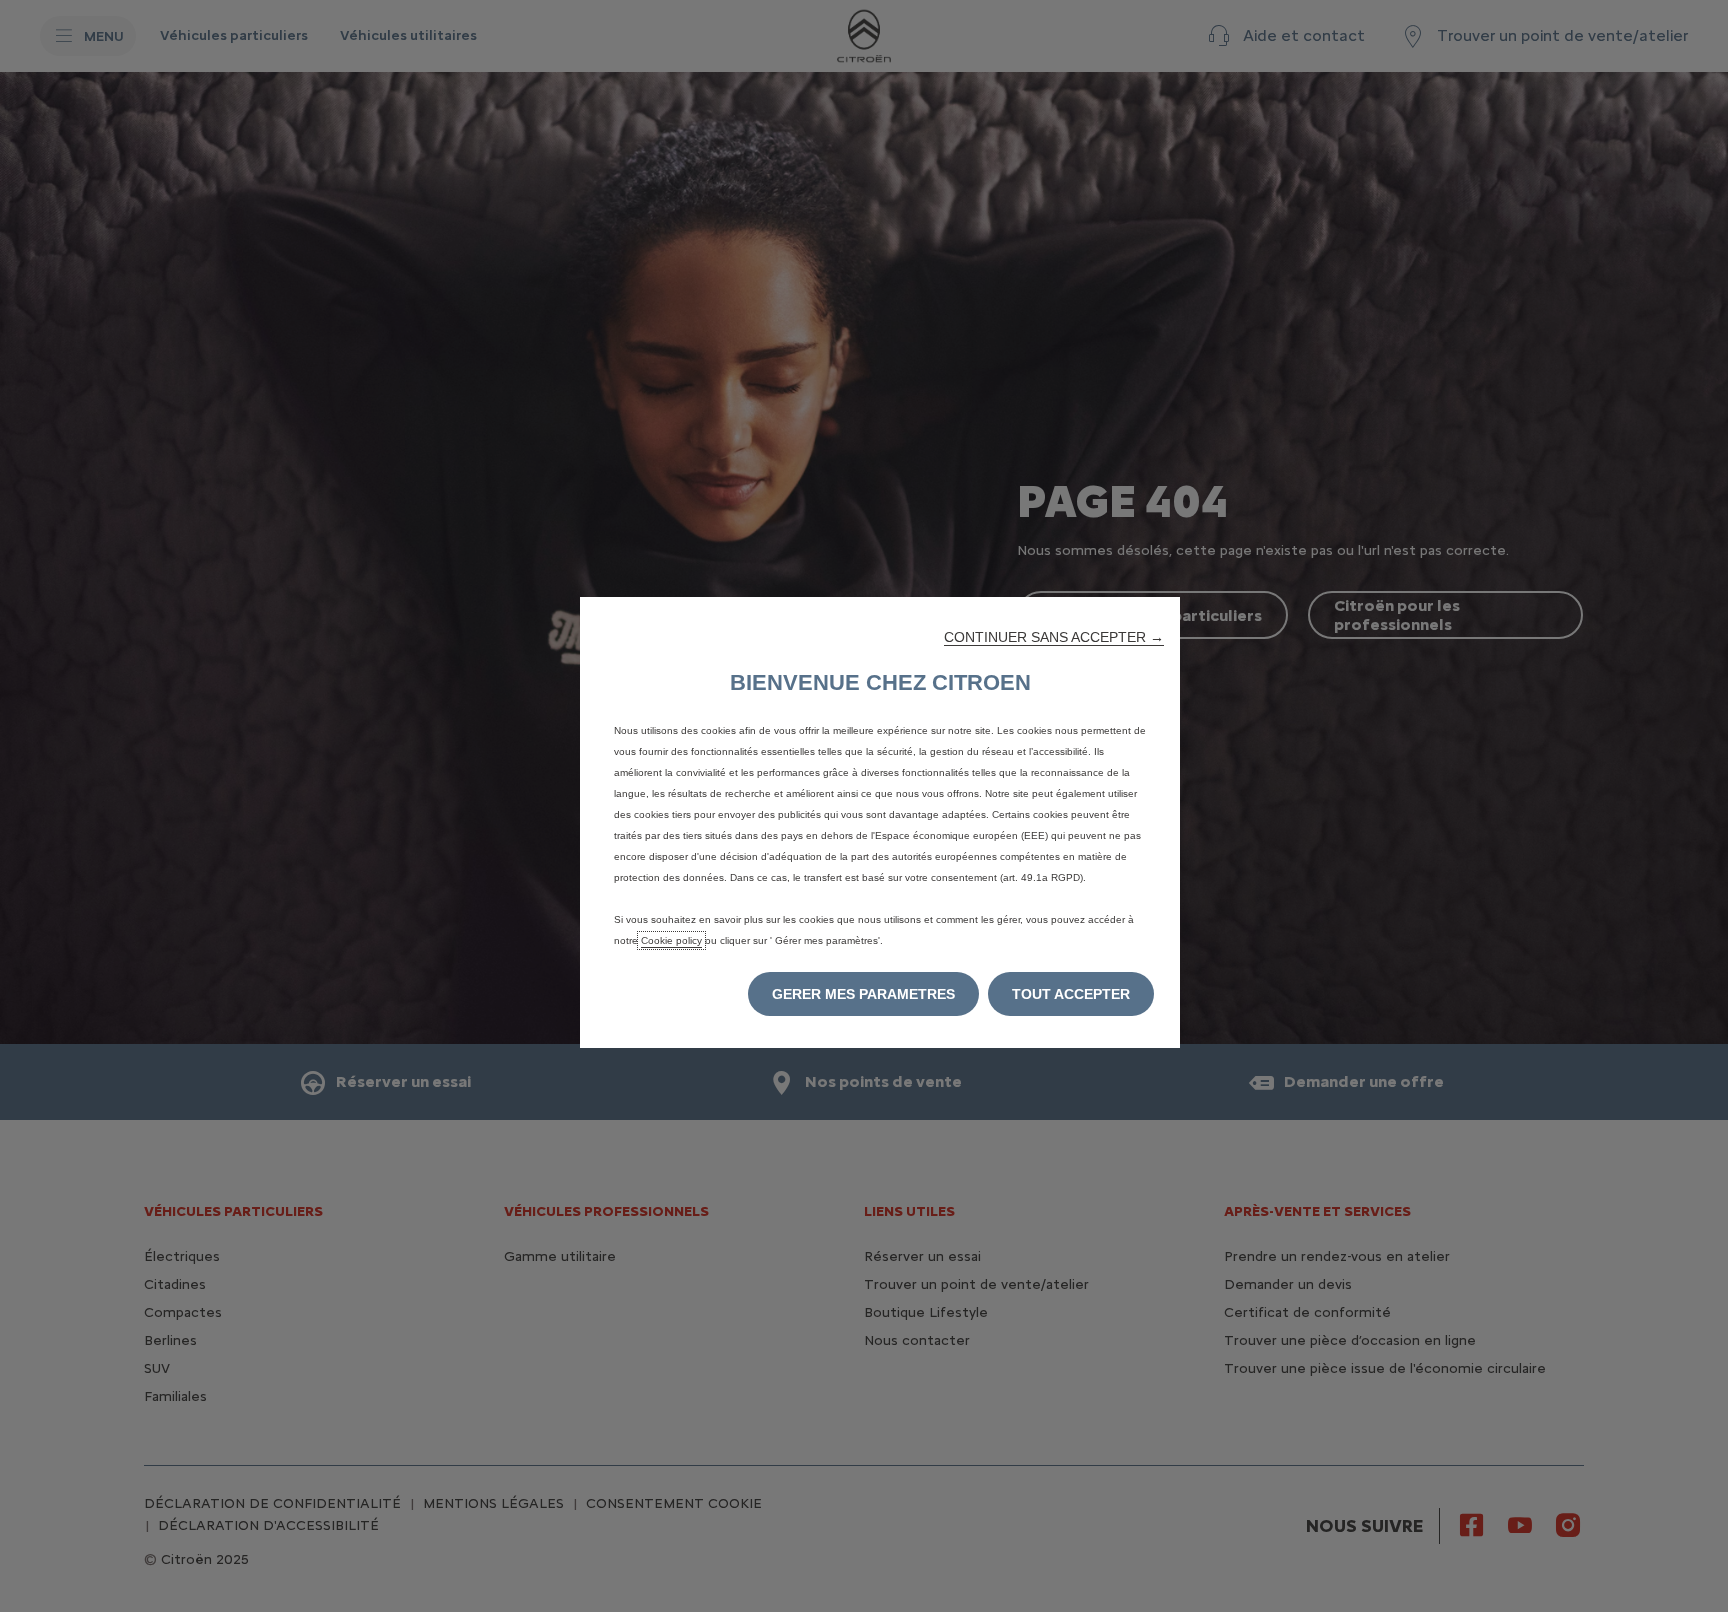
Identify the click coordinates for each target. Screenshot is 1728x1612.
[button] (1054, 637)
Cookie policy (671, 940)
